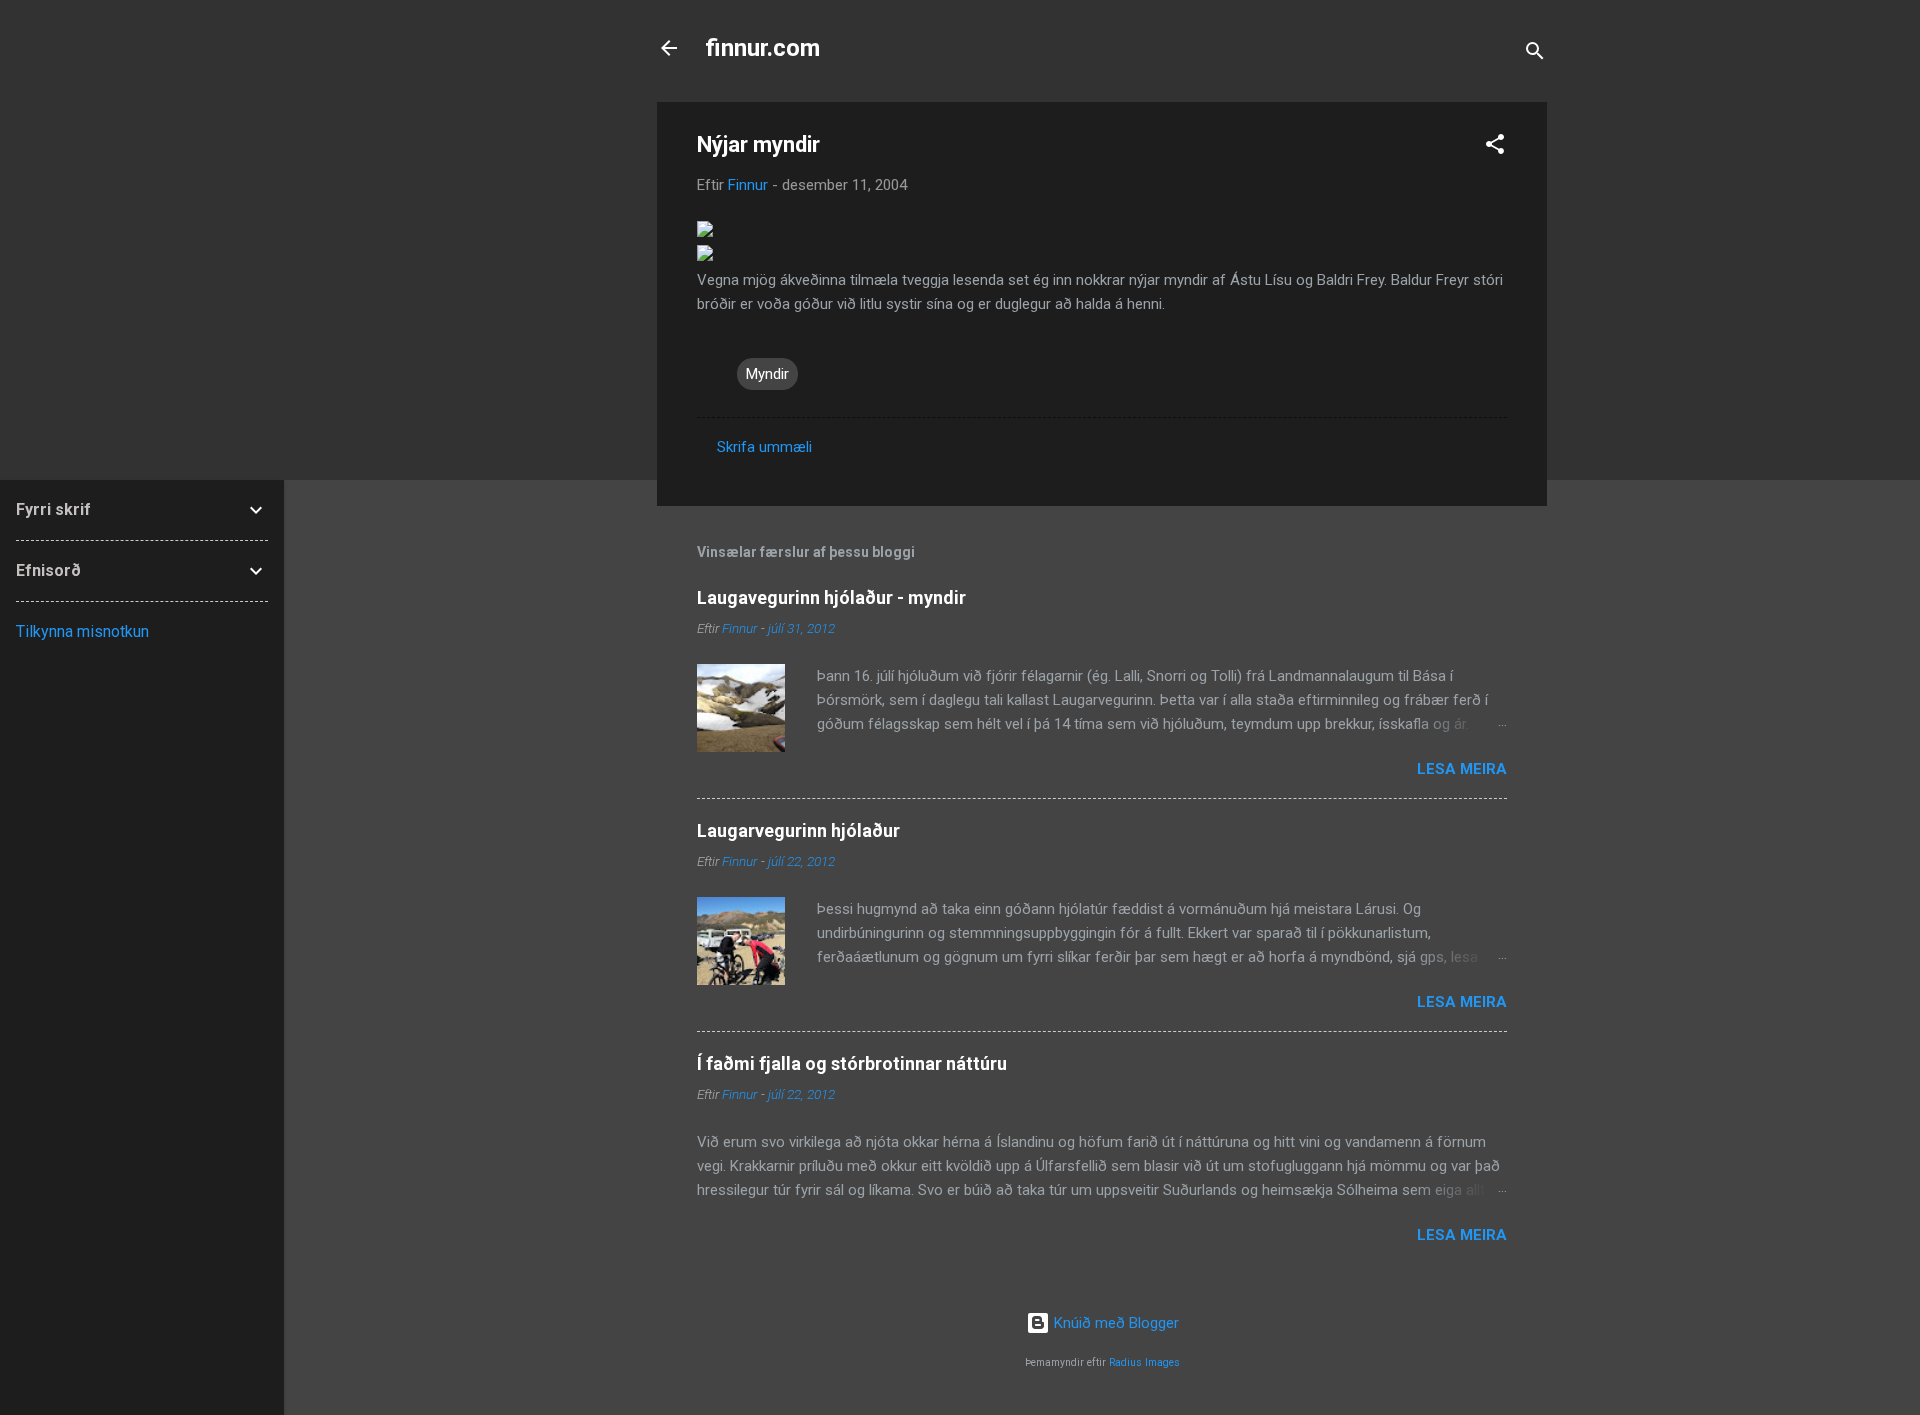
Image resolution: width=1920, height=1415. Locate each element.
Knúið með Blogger (1114, 1323)
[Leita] (1535, 54)
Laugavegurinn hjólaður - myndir (831, 597)
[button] (1495, 147)
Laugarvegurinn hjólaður (798, 830)
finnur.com (762, 48)
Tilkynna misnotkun (82, 631)
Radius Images (1144, 1362)
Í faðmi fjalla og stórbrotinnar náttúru (852, 1063)
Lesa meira (1462, 769)
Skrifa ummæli (764, 447)
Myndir (767, 374)
